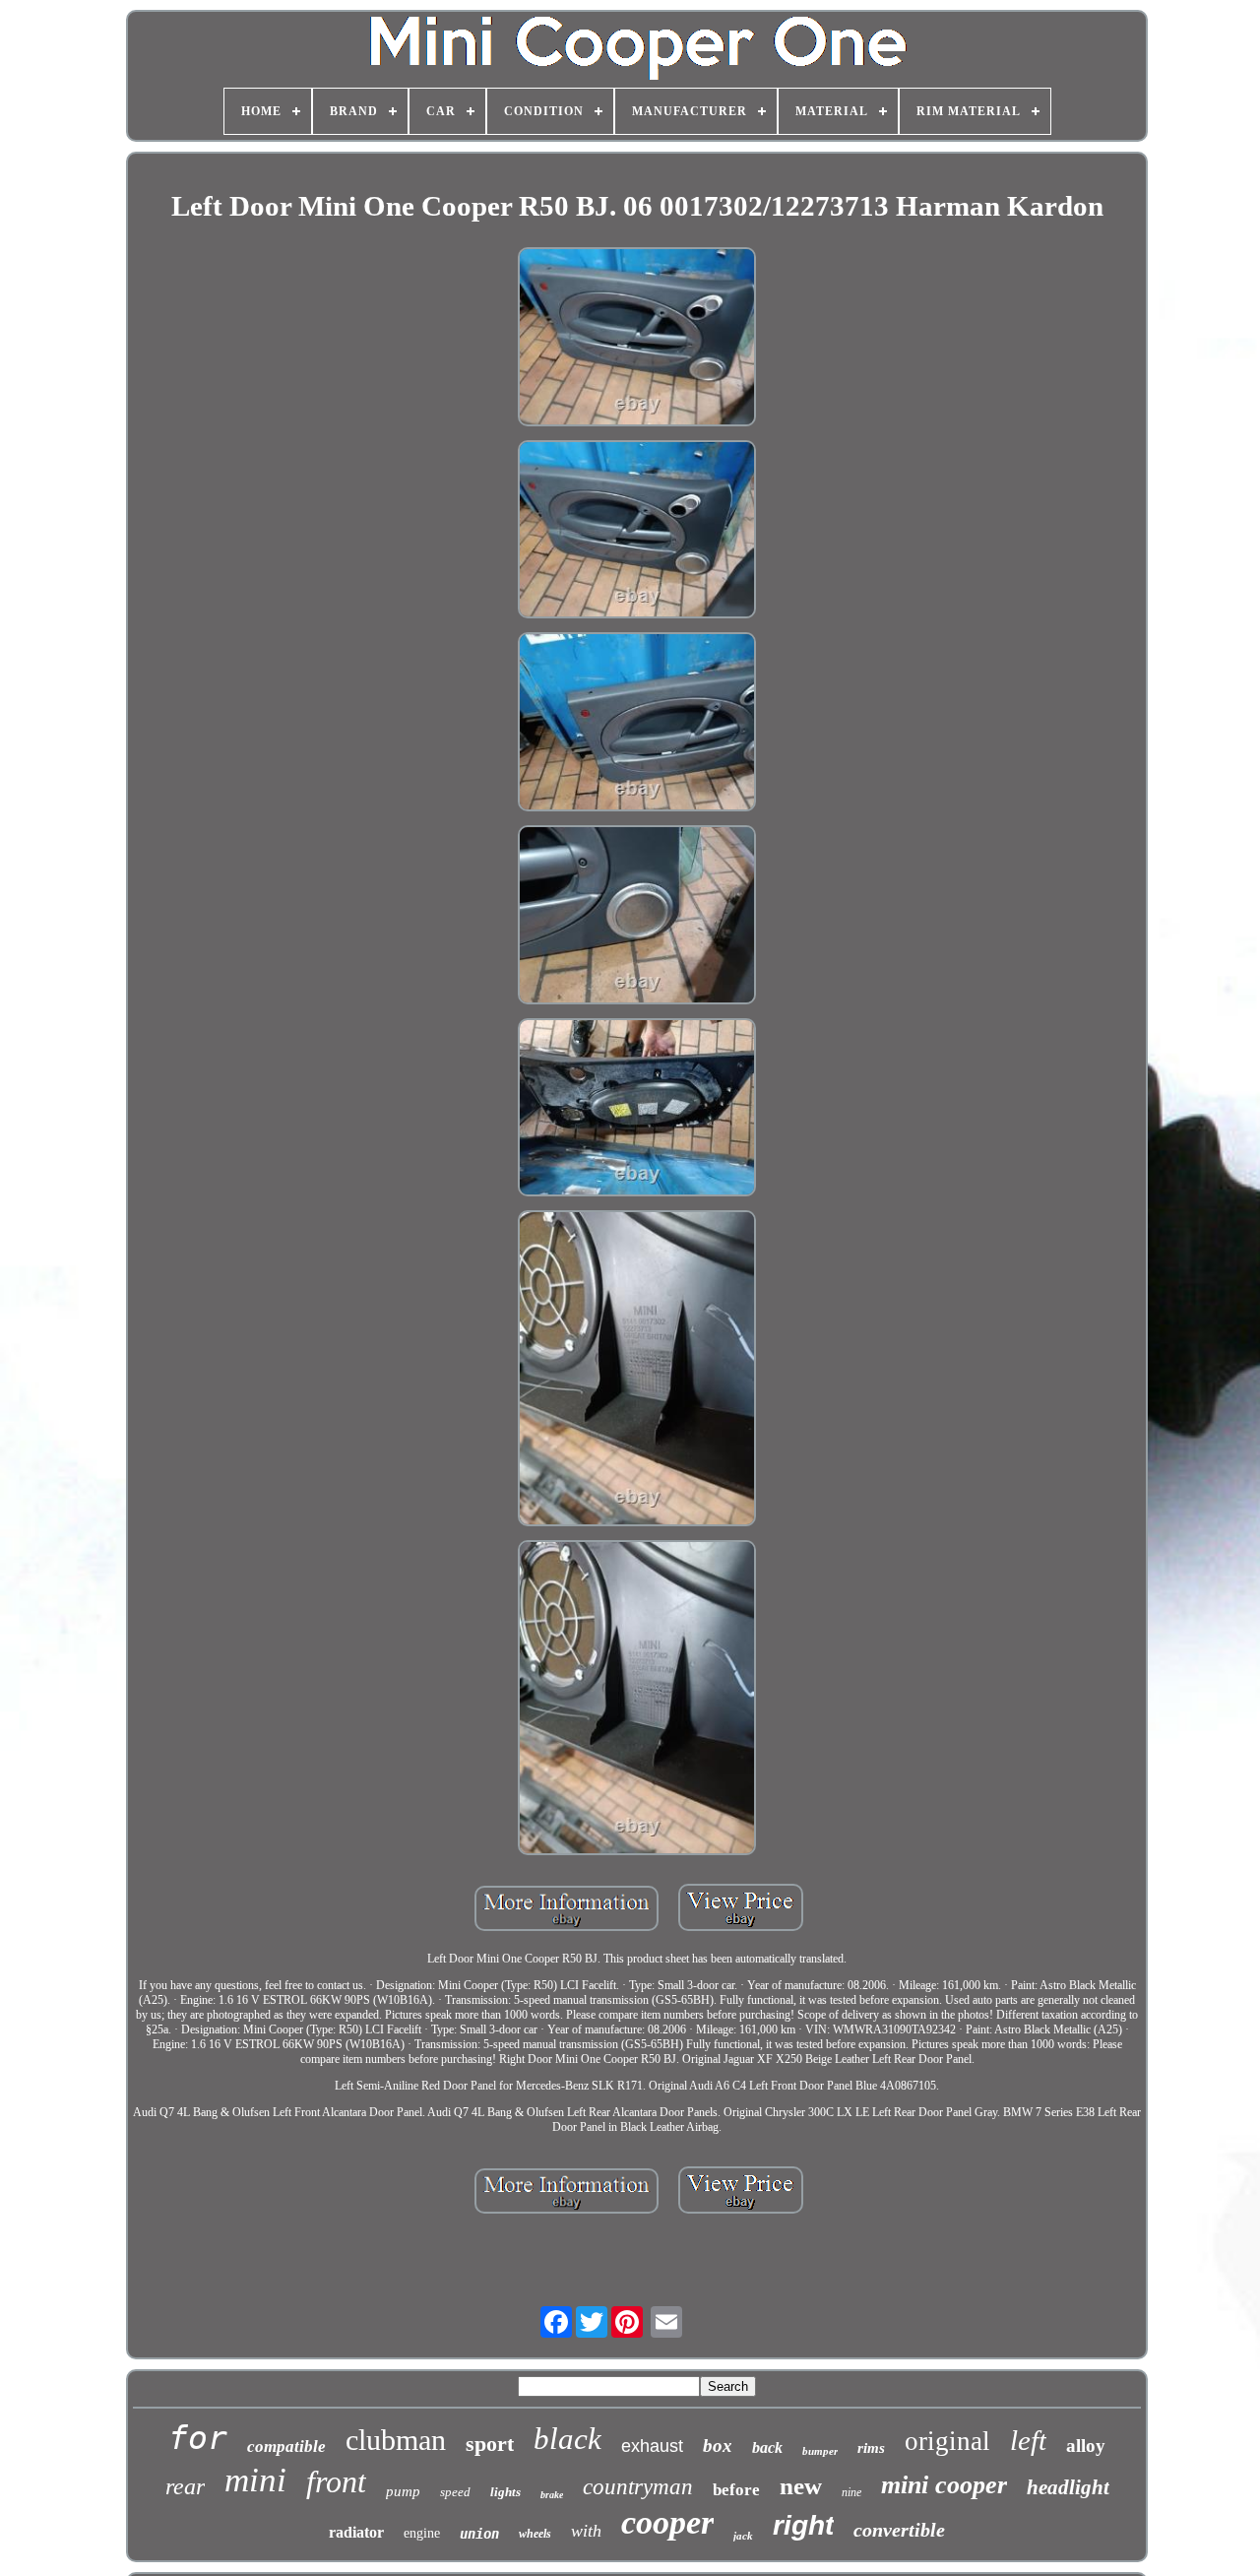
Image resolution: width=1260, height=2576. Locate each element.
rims (871, 2448)
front (336, 2481)
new (801, 2486)
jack (743, 2536)
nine (851, 2492)
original (947, 2441)
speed (455, 2492)
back (767, 2447)
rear (185, 2486)
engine (422, 2533)
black (567, 2439)
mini (255, 2480)
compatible (286, 2447)
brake (552, 2495)
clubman (396, 2440)
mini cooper (944, 2485)
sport (490, 2444)
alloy (1086, 2446)
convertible (899, 2530)
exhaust (652, 2446)
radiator (356, 2532)
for (198, 2438)
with (586, 2531)
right (803, 2525)
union (479, 2534)
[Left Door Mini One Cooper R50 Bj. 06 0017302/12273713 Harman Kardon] (637, 339)
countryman (638, 2487)
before (736, 2490)
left (1028, 2440)
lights (505, 2492)
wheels (535, 2534)
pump (403, 2491)
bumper (820, 2451)
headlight (1068, 2487)
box (718, 2446)
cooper (667, 2522)
